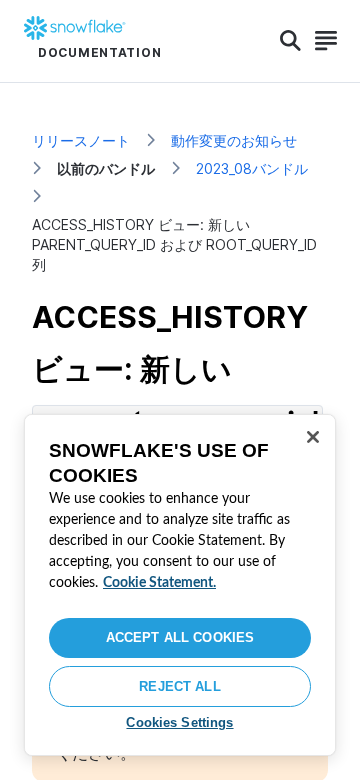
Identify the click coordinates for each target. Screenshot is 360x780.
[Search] (290, 41)
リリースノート (81, 140)
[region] (180, 585)
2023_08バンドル (252, 168)
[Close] (313, 437)
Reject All (179, 686)
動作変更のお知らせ (234, 140)
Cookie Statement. (159, 583)
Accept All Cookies (180, 637)
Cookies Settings (179, 722)
